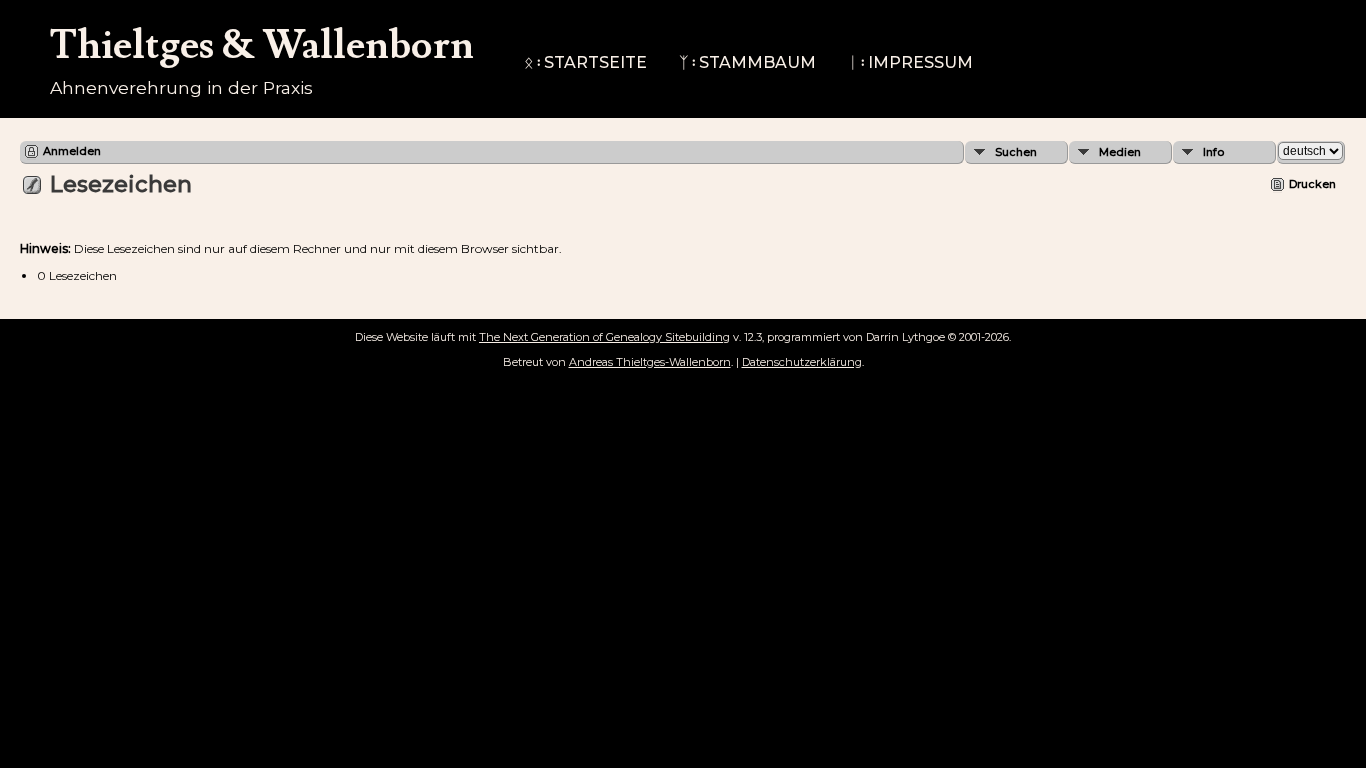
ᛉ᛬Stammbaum (747, 62)
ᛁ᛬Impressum (910, 62)
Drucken (1312, 184)
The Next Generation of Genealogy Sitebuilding (604, 337)
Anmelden (72, 151)
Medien (1120, 152)
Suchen (1016, 152)
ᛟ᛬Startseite (585, 62)
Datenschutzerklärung (802, 362)
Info (1213, 152)
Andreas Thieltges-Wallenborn (650, 362)
